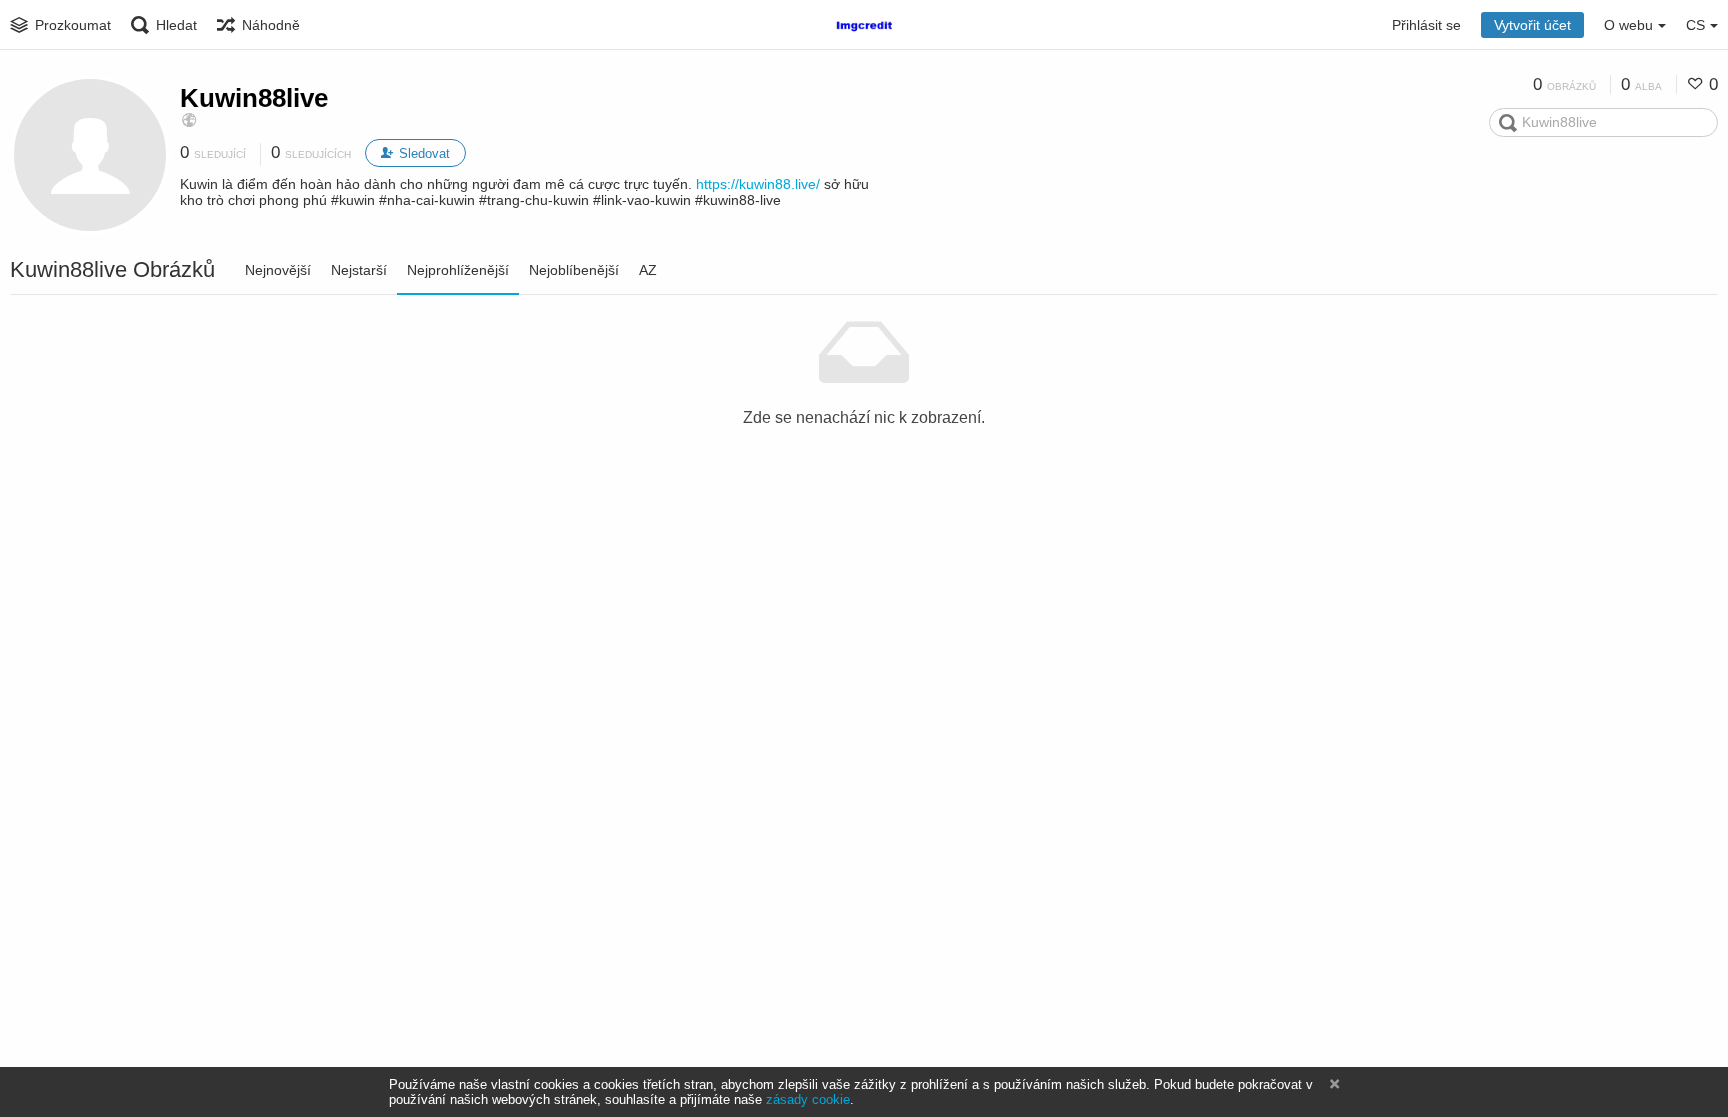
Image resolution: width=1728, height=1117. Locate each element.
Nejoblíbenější (574, 270)
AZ (648, 270)
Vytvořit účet (1532, 25)
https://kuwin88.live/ (758, 184)
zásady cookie (808, 1099)
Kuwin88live (254, 98)
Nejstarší (359, 270)
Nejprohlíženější (458, 270)
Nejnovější (278, 270)
